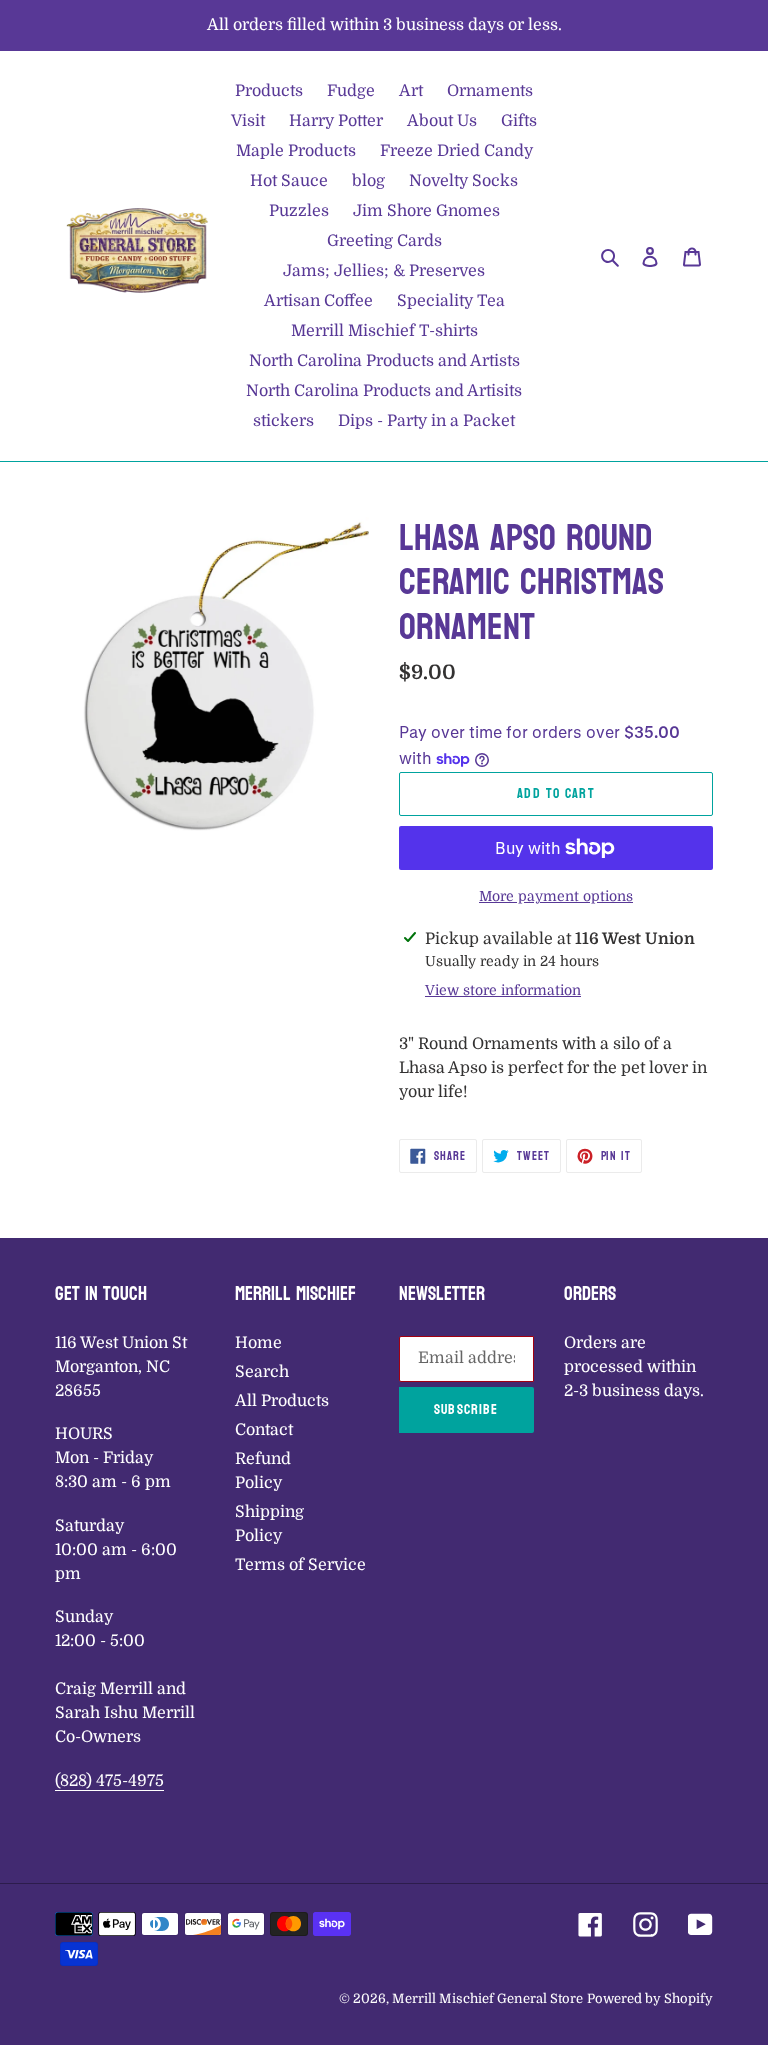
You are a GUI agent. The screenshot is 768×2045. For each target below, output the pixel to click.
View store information (503, 990)
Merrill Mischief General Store (487, 1998)
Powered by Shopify (650, 1998)
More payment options (556, 896)
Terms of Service (300, 1565)
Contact (264, 1430)
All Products (282, 1401)
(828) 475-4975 (109, 1781)
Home (258, 1343)
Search (262, 1372)
